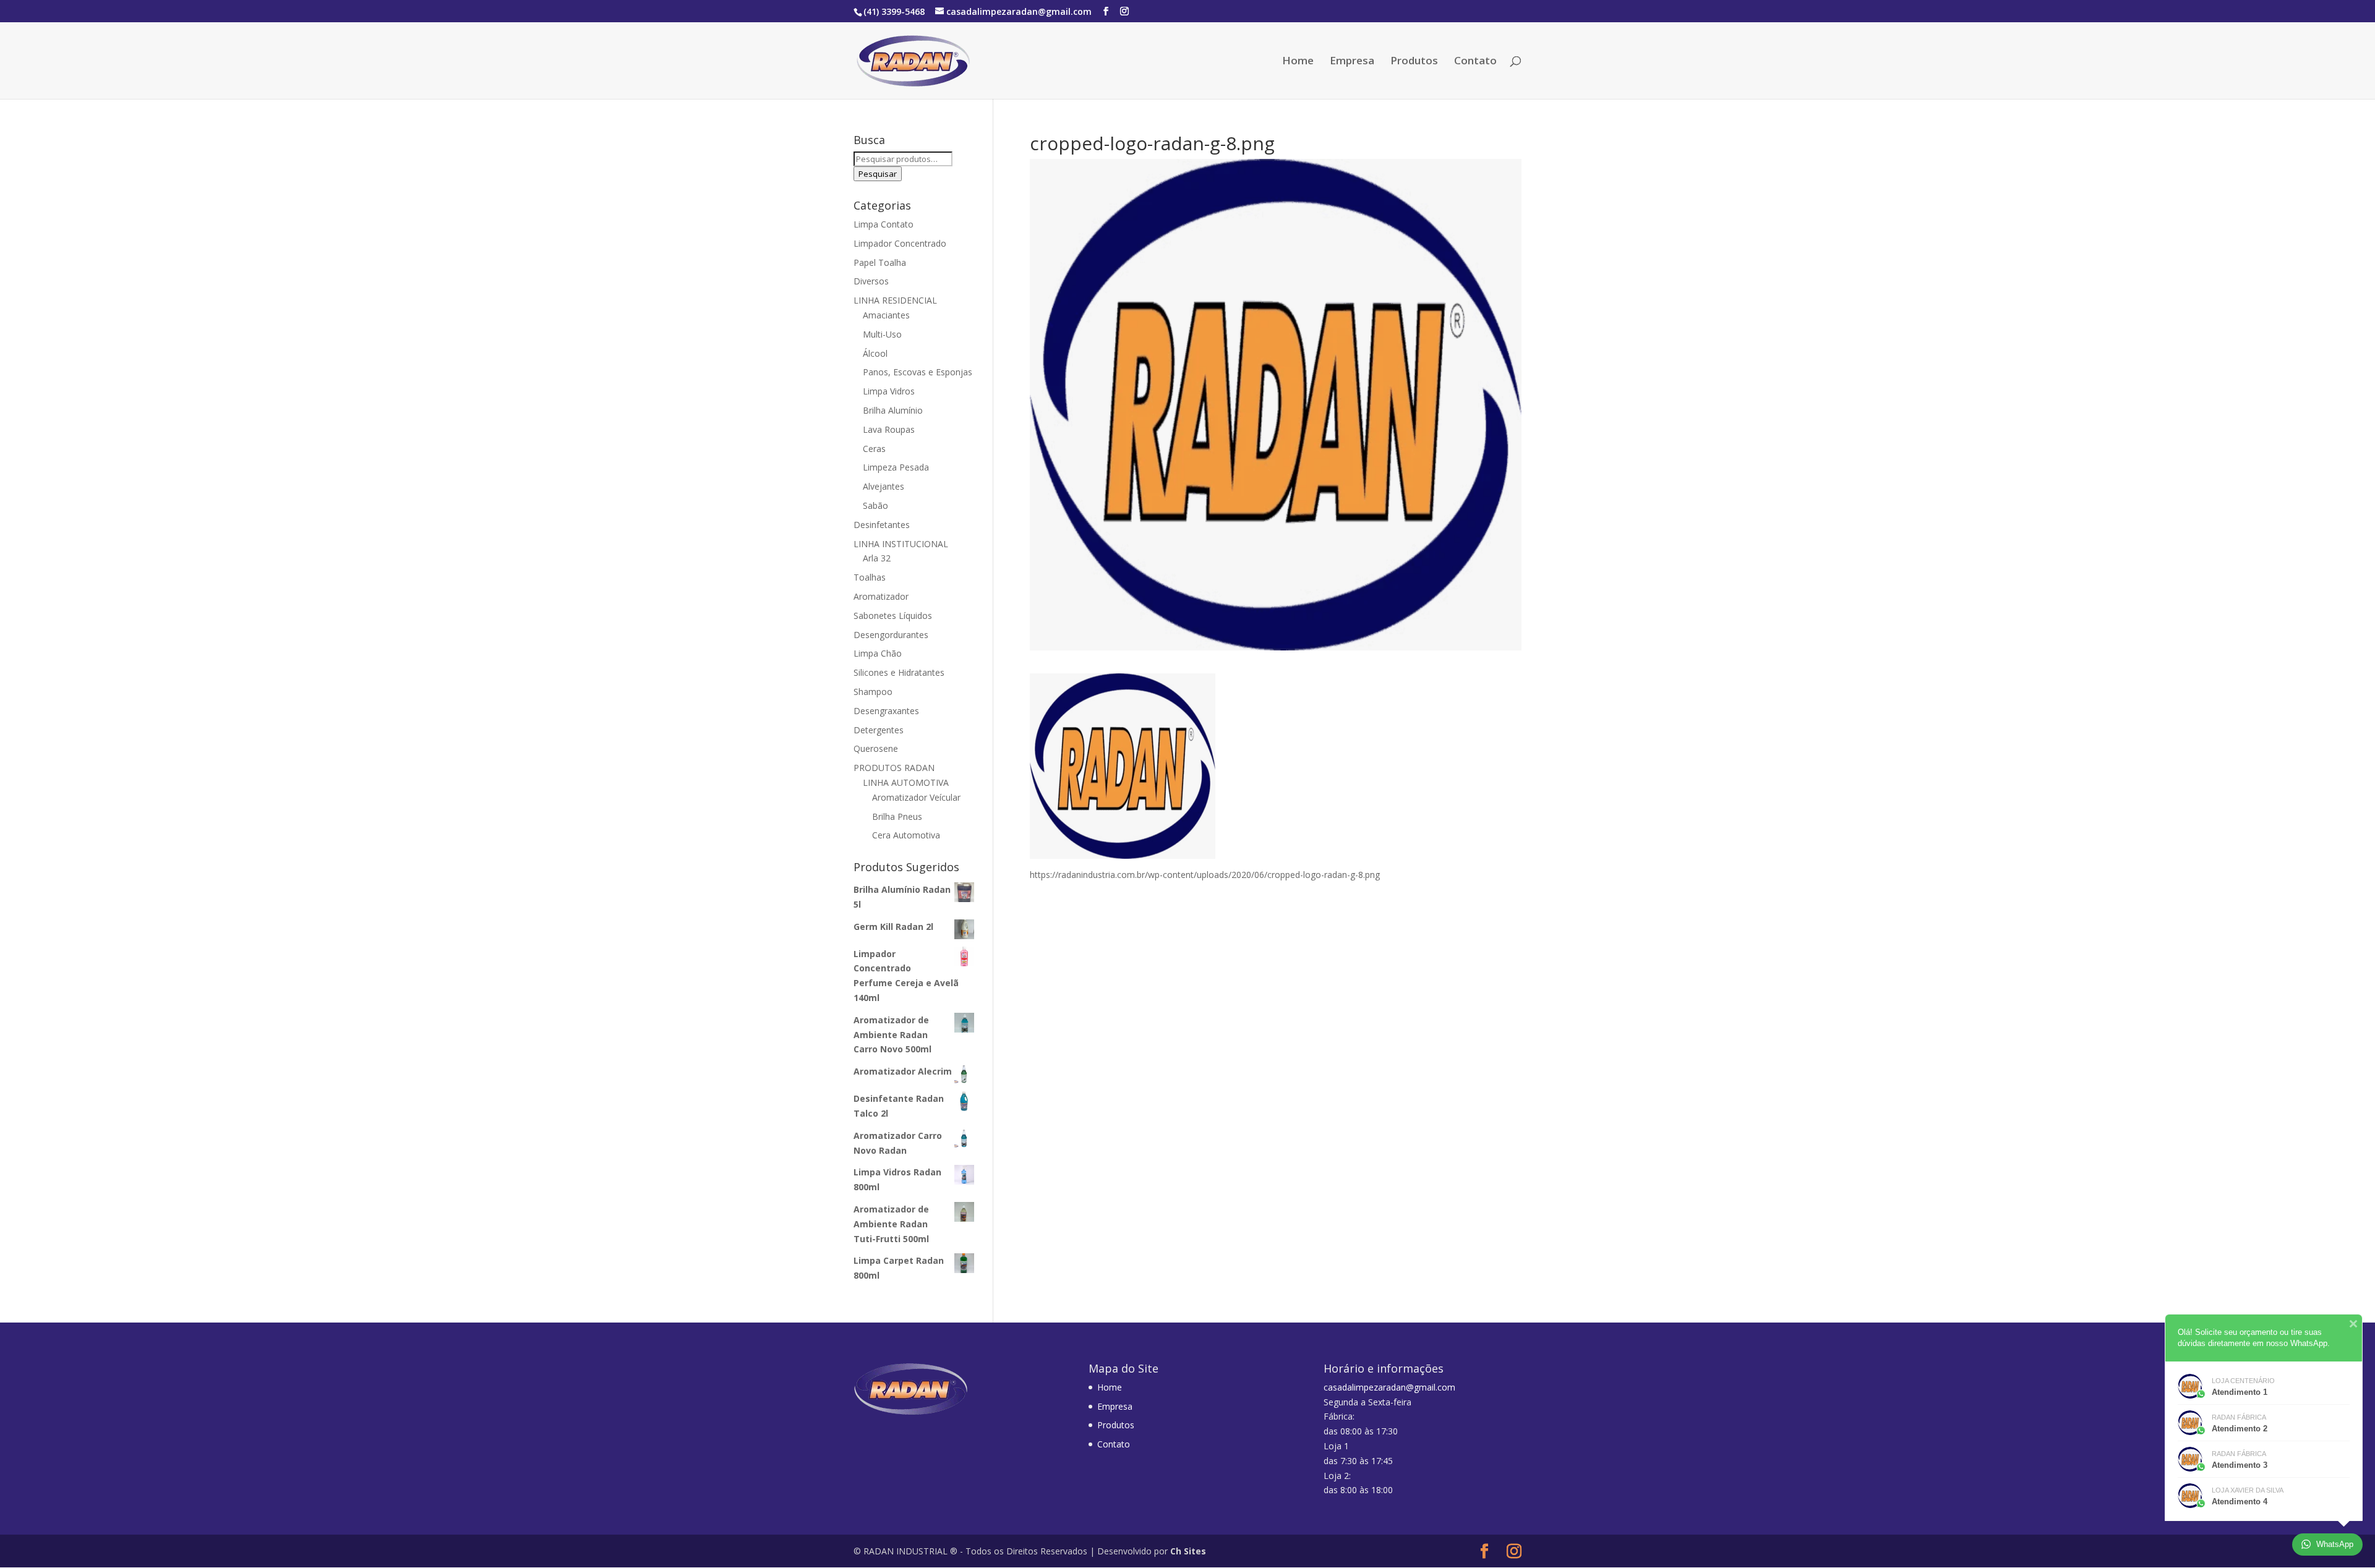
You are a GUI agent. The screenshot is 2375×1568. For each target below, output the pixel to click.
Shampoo (873, 692)
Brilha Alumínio (893, 410)
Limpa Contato (884, 224)
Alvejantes (884, 486)
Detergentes (879, 730)
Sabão (875, 505)
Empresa (1352, 62)
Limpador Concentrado (900, 243)
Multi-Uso (882, 334)
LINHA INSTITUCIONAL (901, 544)
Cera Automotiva (906, 835)
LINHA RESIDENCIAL (895, 300)
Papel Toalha (880, 262)
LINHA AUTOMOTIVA (906, 782)
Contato (1475, 62)
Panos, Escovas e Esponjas (918, 372)
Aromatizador (881, 596)
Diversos (871, 281)
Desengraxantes (886, 711)
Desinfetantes (882, 525)
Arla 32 (877, 558)
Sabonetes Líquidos (893, 616)
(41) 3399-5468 (894, 11)
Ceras (874, 449)
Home (1298, 62)
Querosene (876, 748)
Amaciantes (886, 315)
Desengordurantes (891, 635)
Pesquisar (878, 174)
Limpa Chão (878, 653)
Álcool (875, 353)
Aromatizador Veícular (916, 797)
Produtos (1414, 62)
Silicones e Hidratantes (899, 672)
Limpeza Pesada (896, 467)
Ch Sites (1188, 1551)
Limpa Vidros (889, 391)
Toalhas (870, 577)
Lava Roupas (889, 429)
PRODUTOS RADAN (894, 768)
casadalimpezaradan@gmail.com (1389, 1387)
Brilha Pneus (897, 816)
